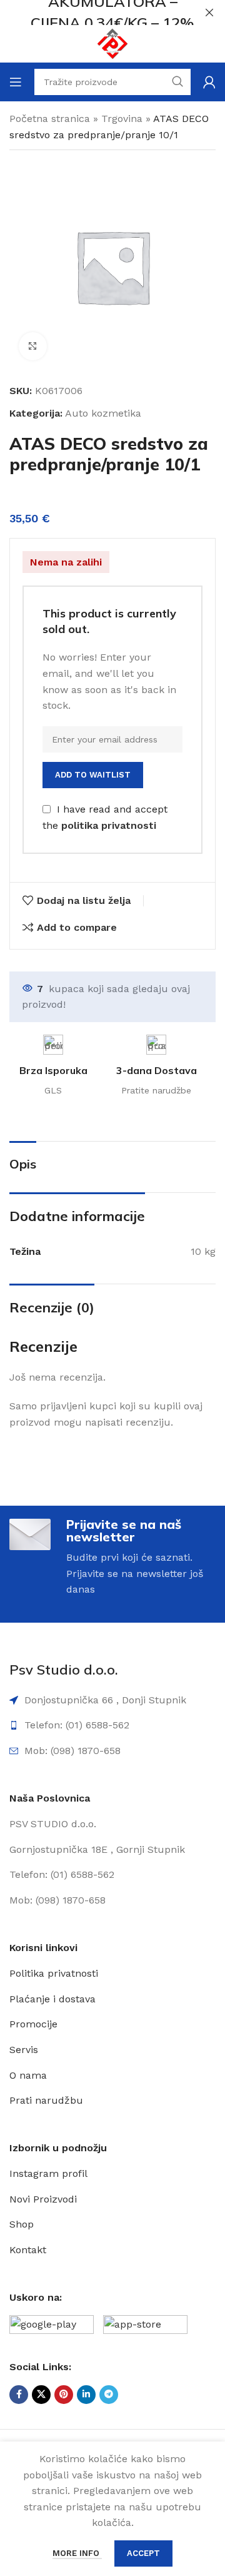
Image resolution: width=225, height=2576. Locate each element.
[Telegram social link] (109, 2395)
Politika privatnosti (54, 1973)
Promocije (33, 2024)
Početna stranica (50, 119)
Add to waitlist (93, 775)
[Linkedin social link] (86, 2395)
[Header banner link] (94, 13)
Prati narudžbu (46, 2100)
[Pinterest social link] (64, 2395)
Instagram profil (48, 2173)
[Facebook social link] (19, 2395)
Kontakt (28, 2250)
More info (77, 2553)
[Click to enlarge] (33, 346)
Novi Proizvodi (43, 2199)
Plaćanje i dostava (52, 1999)
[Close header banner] (209, 13)
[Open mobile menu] (16, 82)
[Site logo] (112, 43)
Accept (143, 2553)
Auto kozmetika (103, 413)
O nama (28, 2075)
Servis (24, 2050)
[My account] (209, 82)
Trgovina (122, 119)
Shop (22, 2224)
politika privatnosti (109, 826)
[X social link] (41, 2395)
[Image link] (52, 2327)
